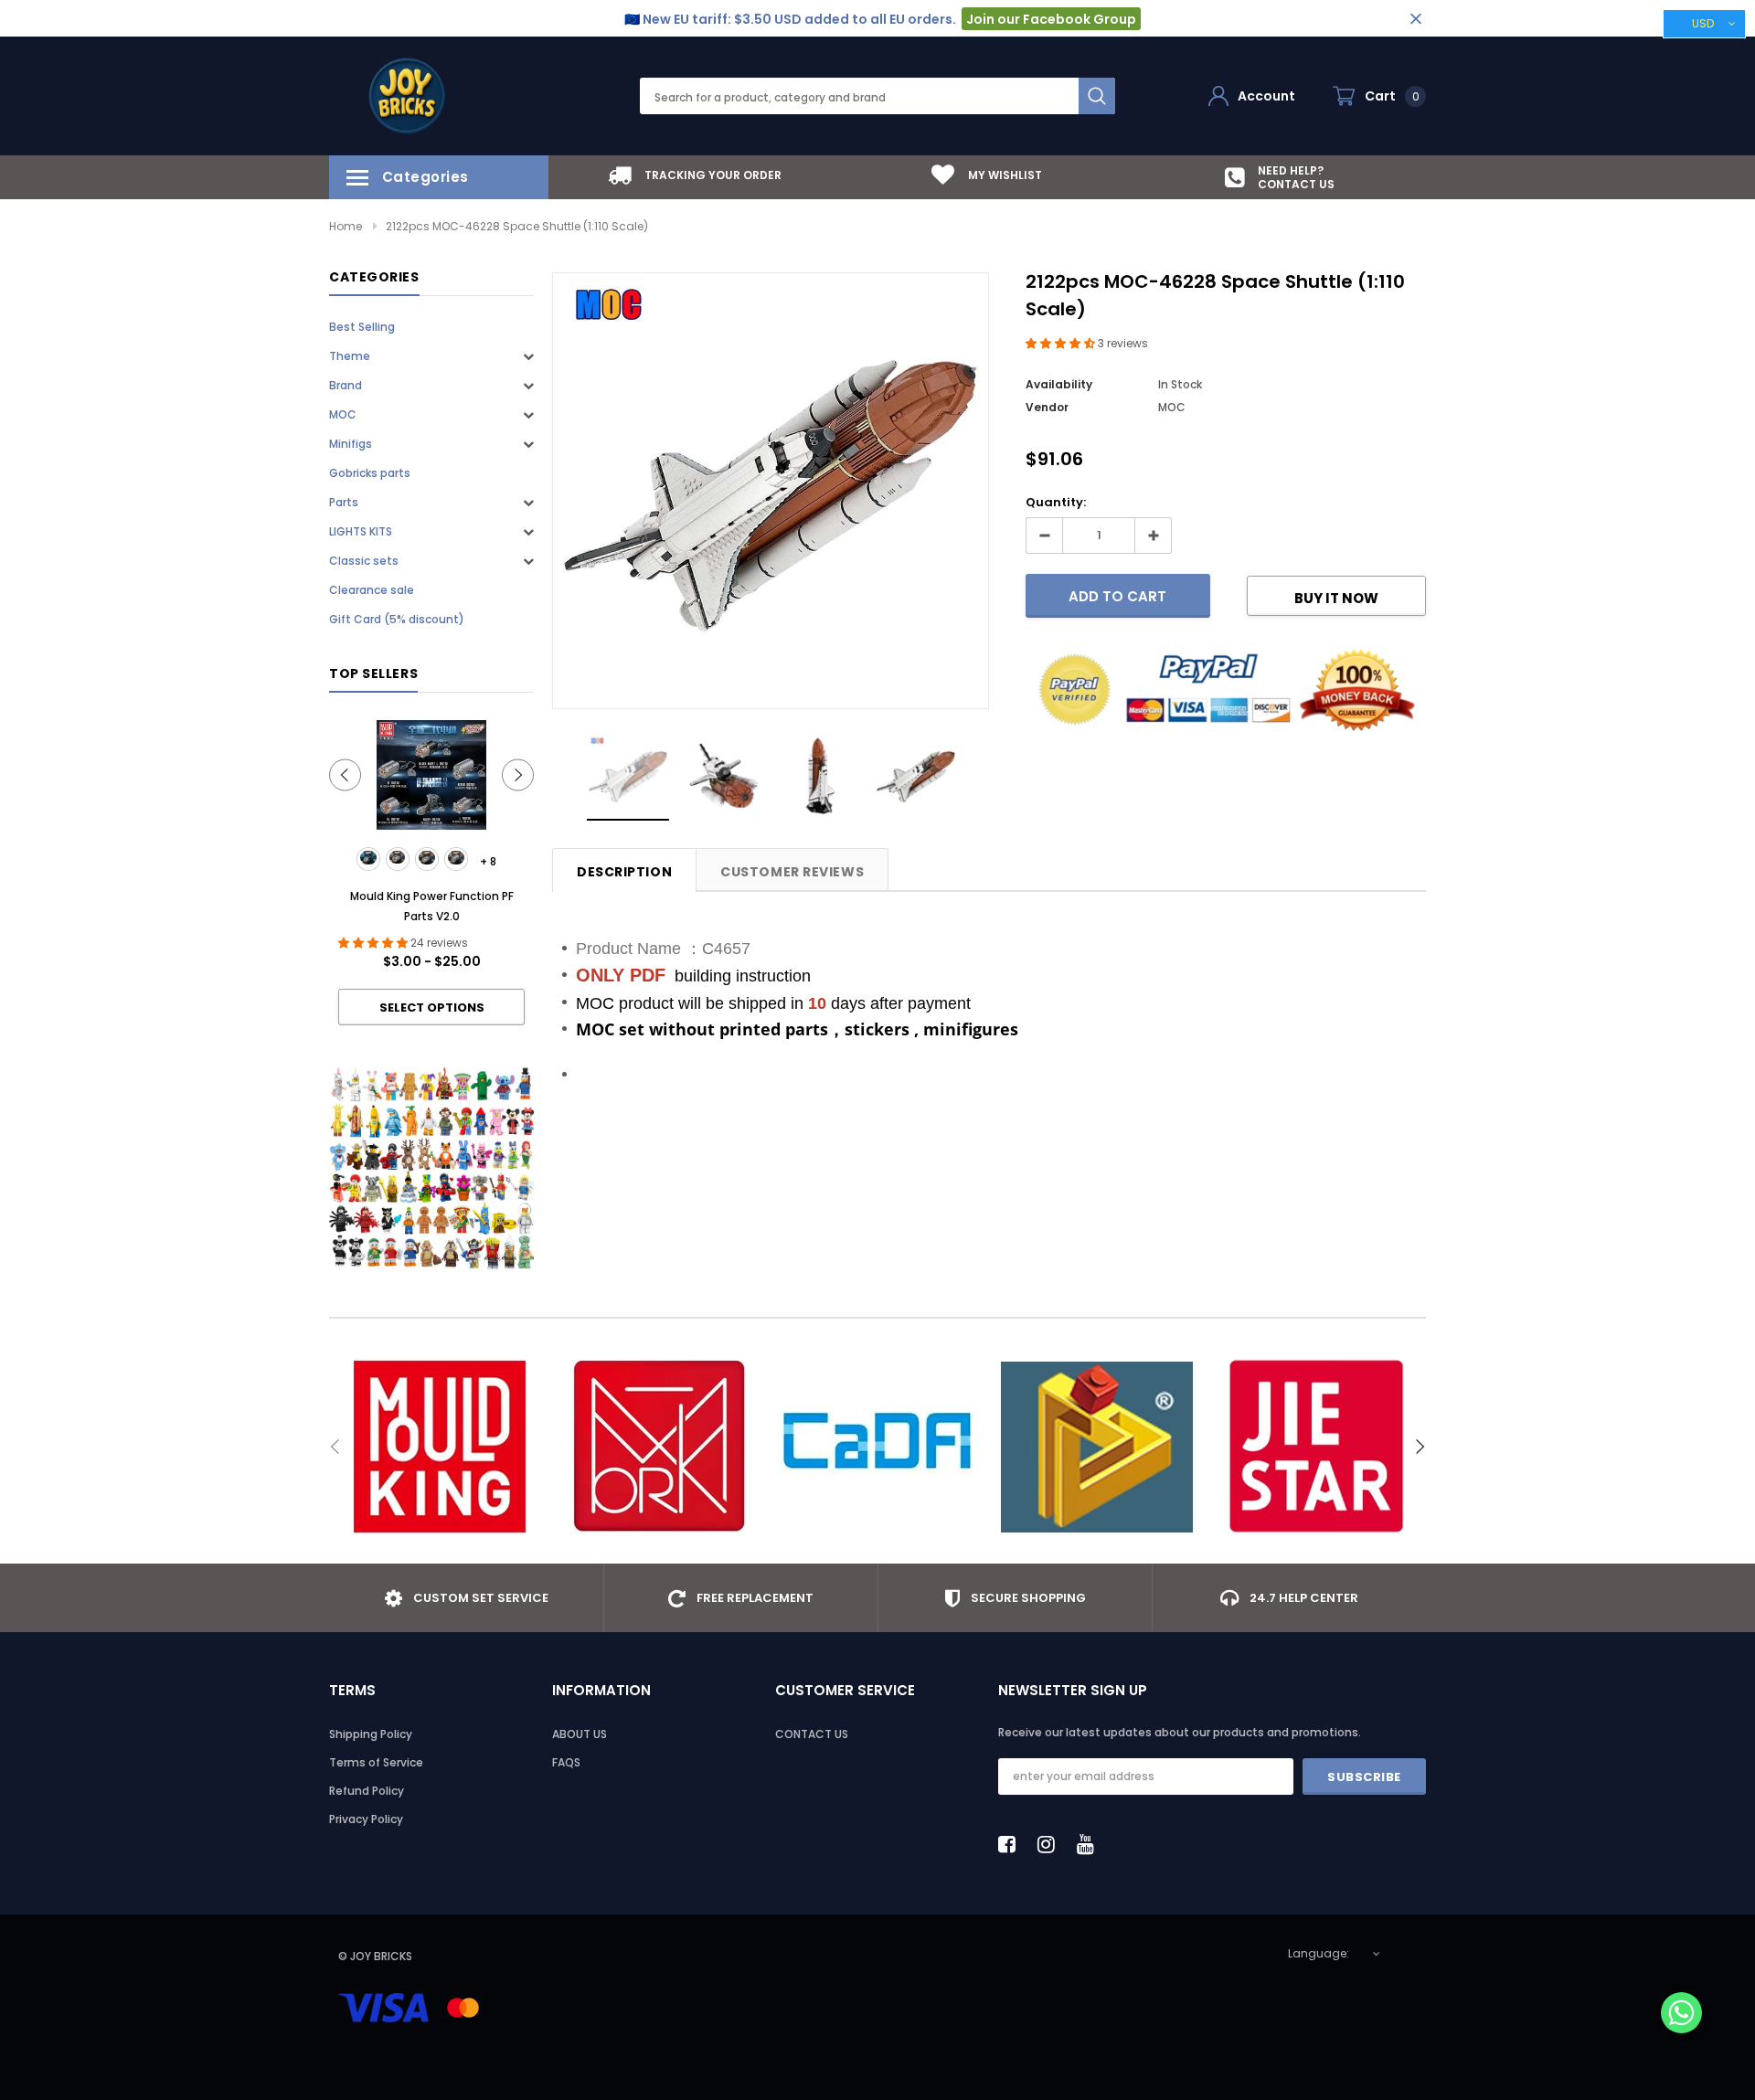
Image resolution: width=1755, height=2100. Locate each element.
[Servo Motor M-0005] (456, 859)
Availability (1059, 384)
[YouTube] (1090, 1844)
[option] (695, 175)
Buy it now (1336, 598)
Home (346, 226)
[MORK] (658, 1447)
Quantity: (1056, 502)
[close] (1415, 19)
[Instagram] (1051, 1844)
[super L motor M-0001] (368, 859)
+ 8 (488, 861)
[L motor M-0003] (427, 859)
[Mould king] (439, 1447)
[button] (1062, 343)
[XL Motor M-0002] (398, 859)
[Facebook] (1012, 1844)
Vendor (1047, 407)
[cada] (877, 1447)
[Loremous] (1097, 1447)
